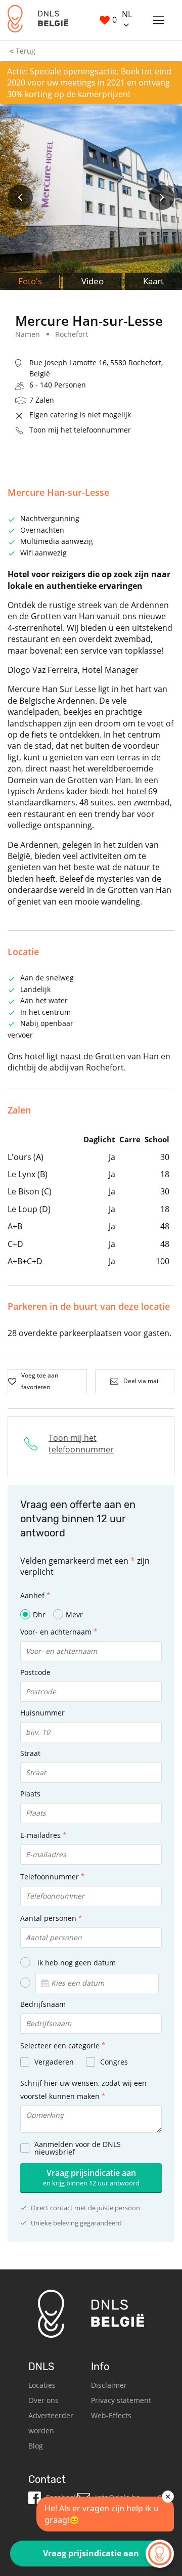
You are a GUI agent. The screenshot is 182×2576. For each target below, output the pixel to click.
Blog (36, 2446)
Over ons (43, 2400)
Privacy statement (121, 2400)
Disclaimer (109, 2385)
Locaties (42, 2385)
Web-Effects (111, 2415)
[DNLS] (38, 20)
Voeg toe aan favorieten (40, 1381)
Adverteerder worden (51, 2423)
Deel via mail (142, 1381)
